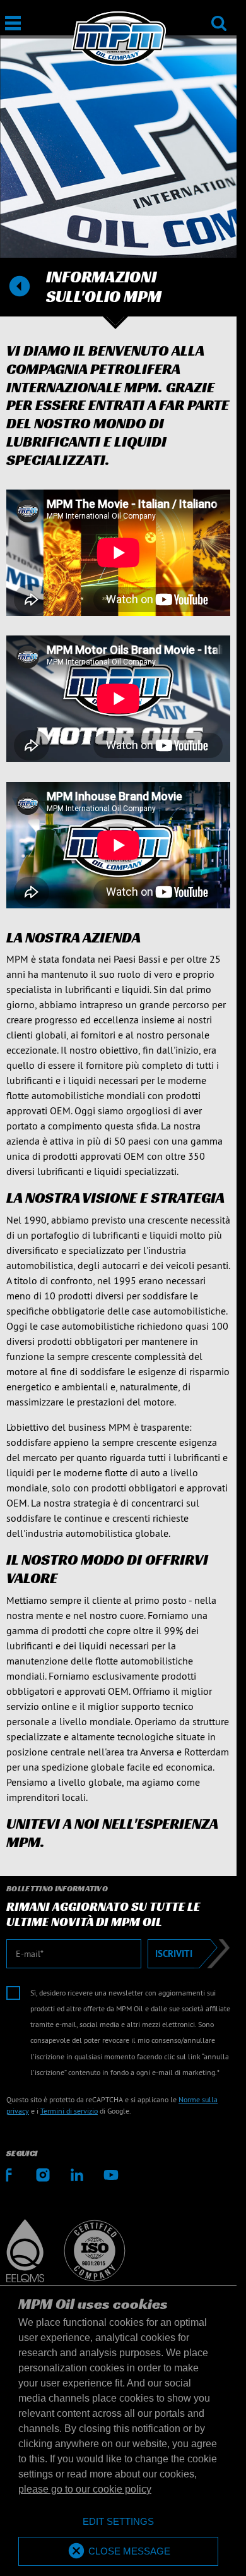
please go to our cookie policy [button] (85, 2489)
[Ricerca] (219, 15)
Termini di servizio (69, 2111)
